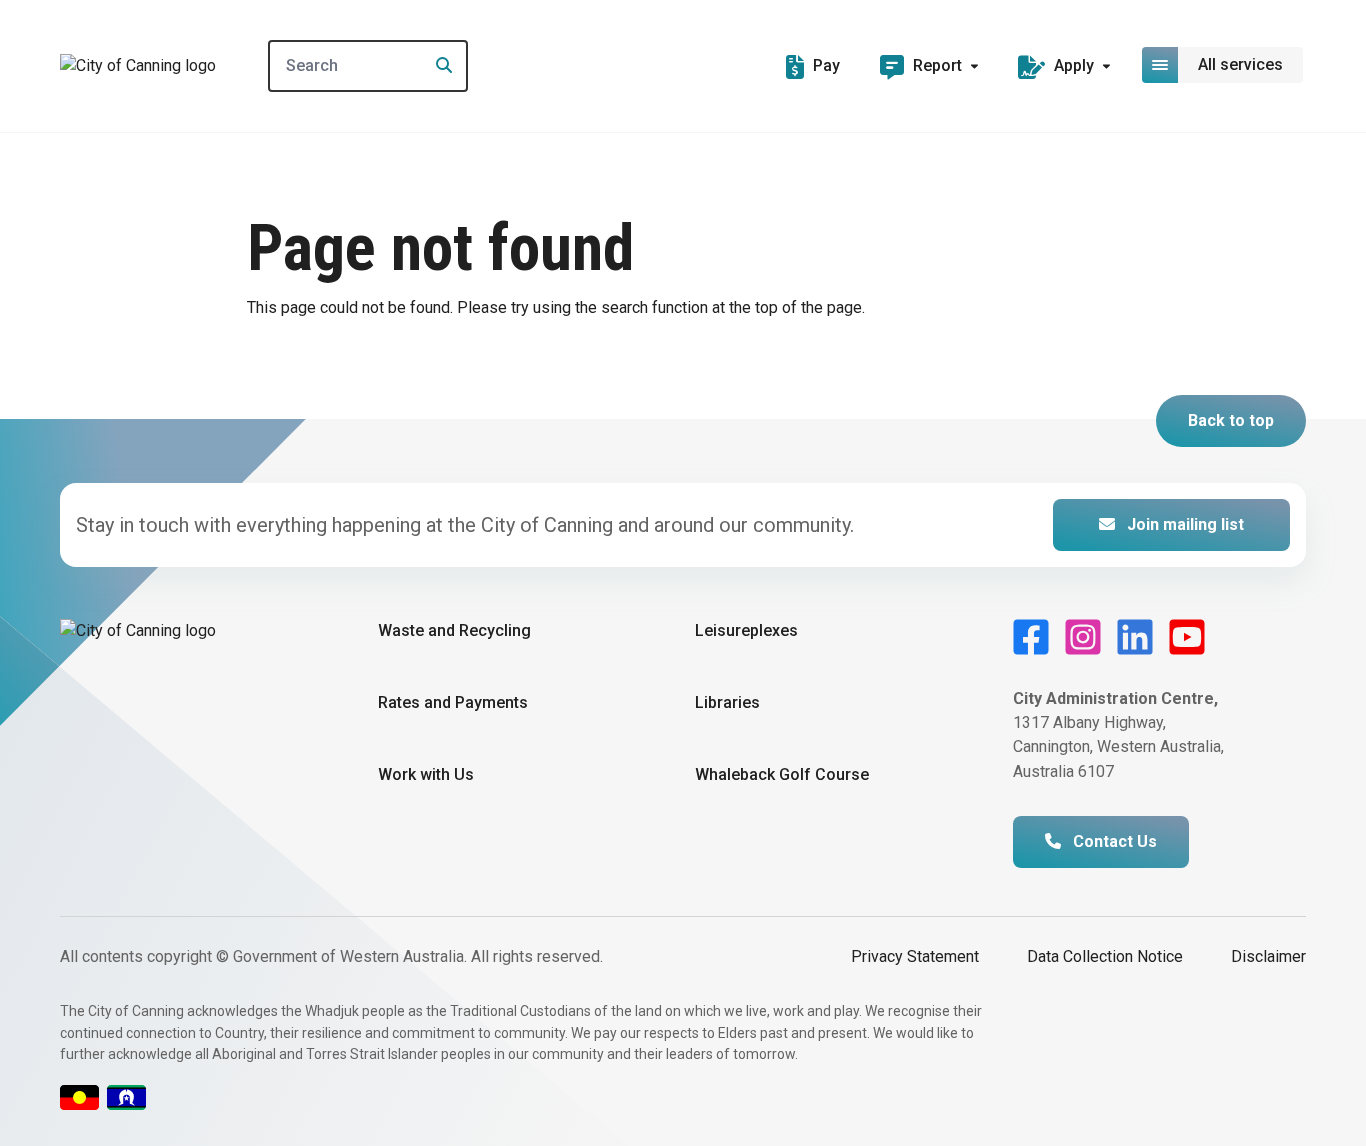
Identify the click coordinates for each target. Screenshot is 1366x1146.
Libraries (727, 702)
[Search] (438, 66)
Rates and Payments (453, 702)
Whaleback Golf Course (782, 774)
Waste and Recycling (454, 630)
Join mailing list (1183, 524)
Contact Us (1113, 841)
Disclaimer (1268, 956)
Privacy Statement (915, 956)
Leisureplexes (746, 630)
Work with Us (426, 774)
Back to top (1231, 420)
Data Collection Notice (1105, 956)
